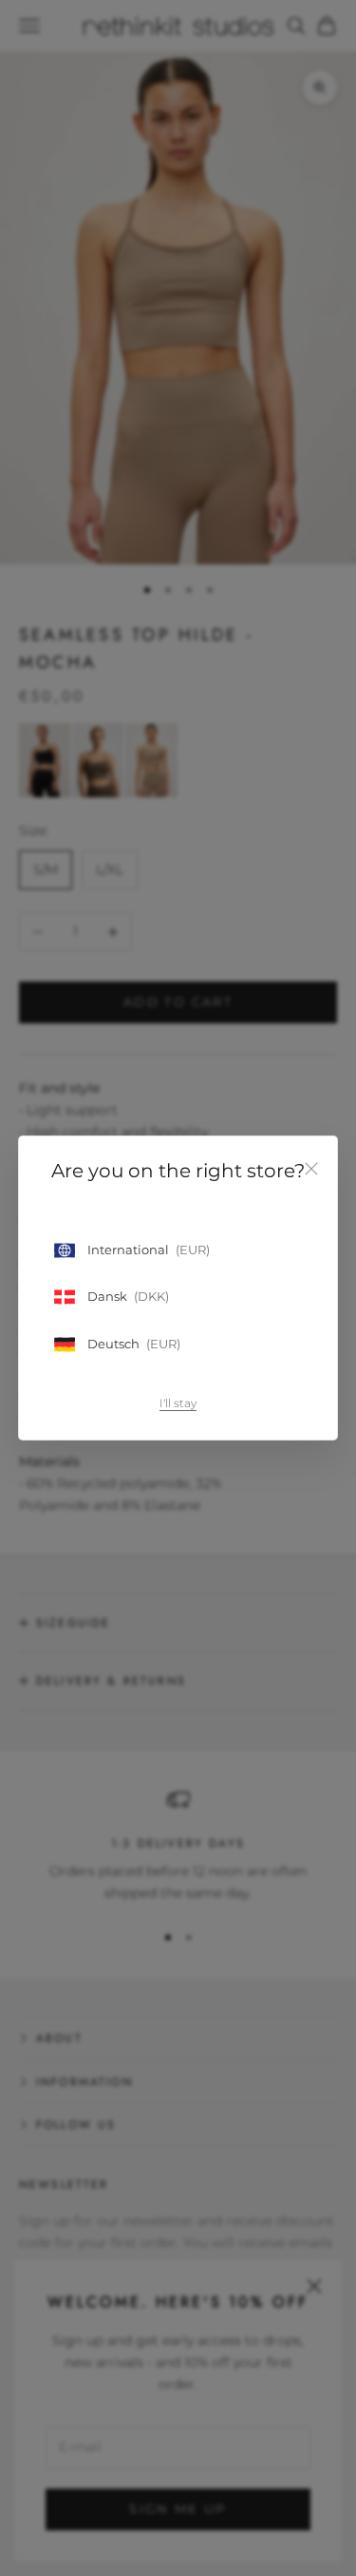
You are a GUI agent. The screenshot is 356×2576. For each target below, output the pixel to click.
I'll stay (178, 1403)
